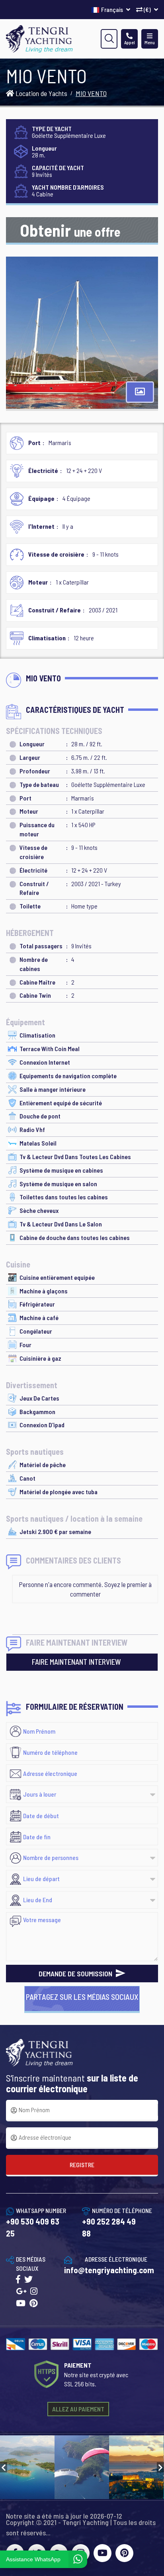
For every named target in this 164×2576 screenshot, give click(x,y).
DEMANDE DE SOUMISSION (76, 1974)
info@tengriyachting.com (109, 2270)
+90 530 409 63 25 (33, 2227)
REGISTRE (82, 2165)
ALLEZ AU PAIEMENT (78, 2409)
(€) (147, 9)
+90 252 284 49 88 (109, 2227)
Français (113, 9)
